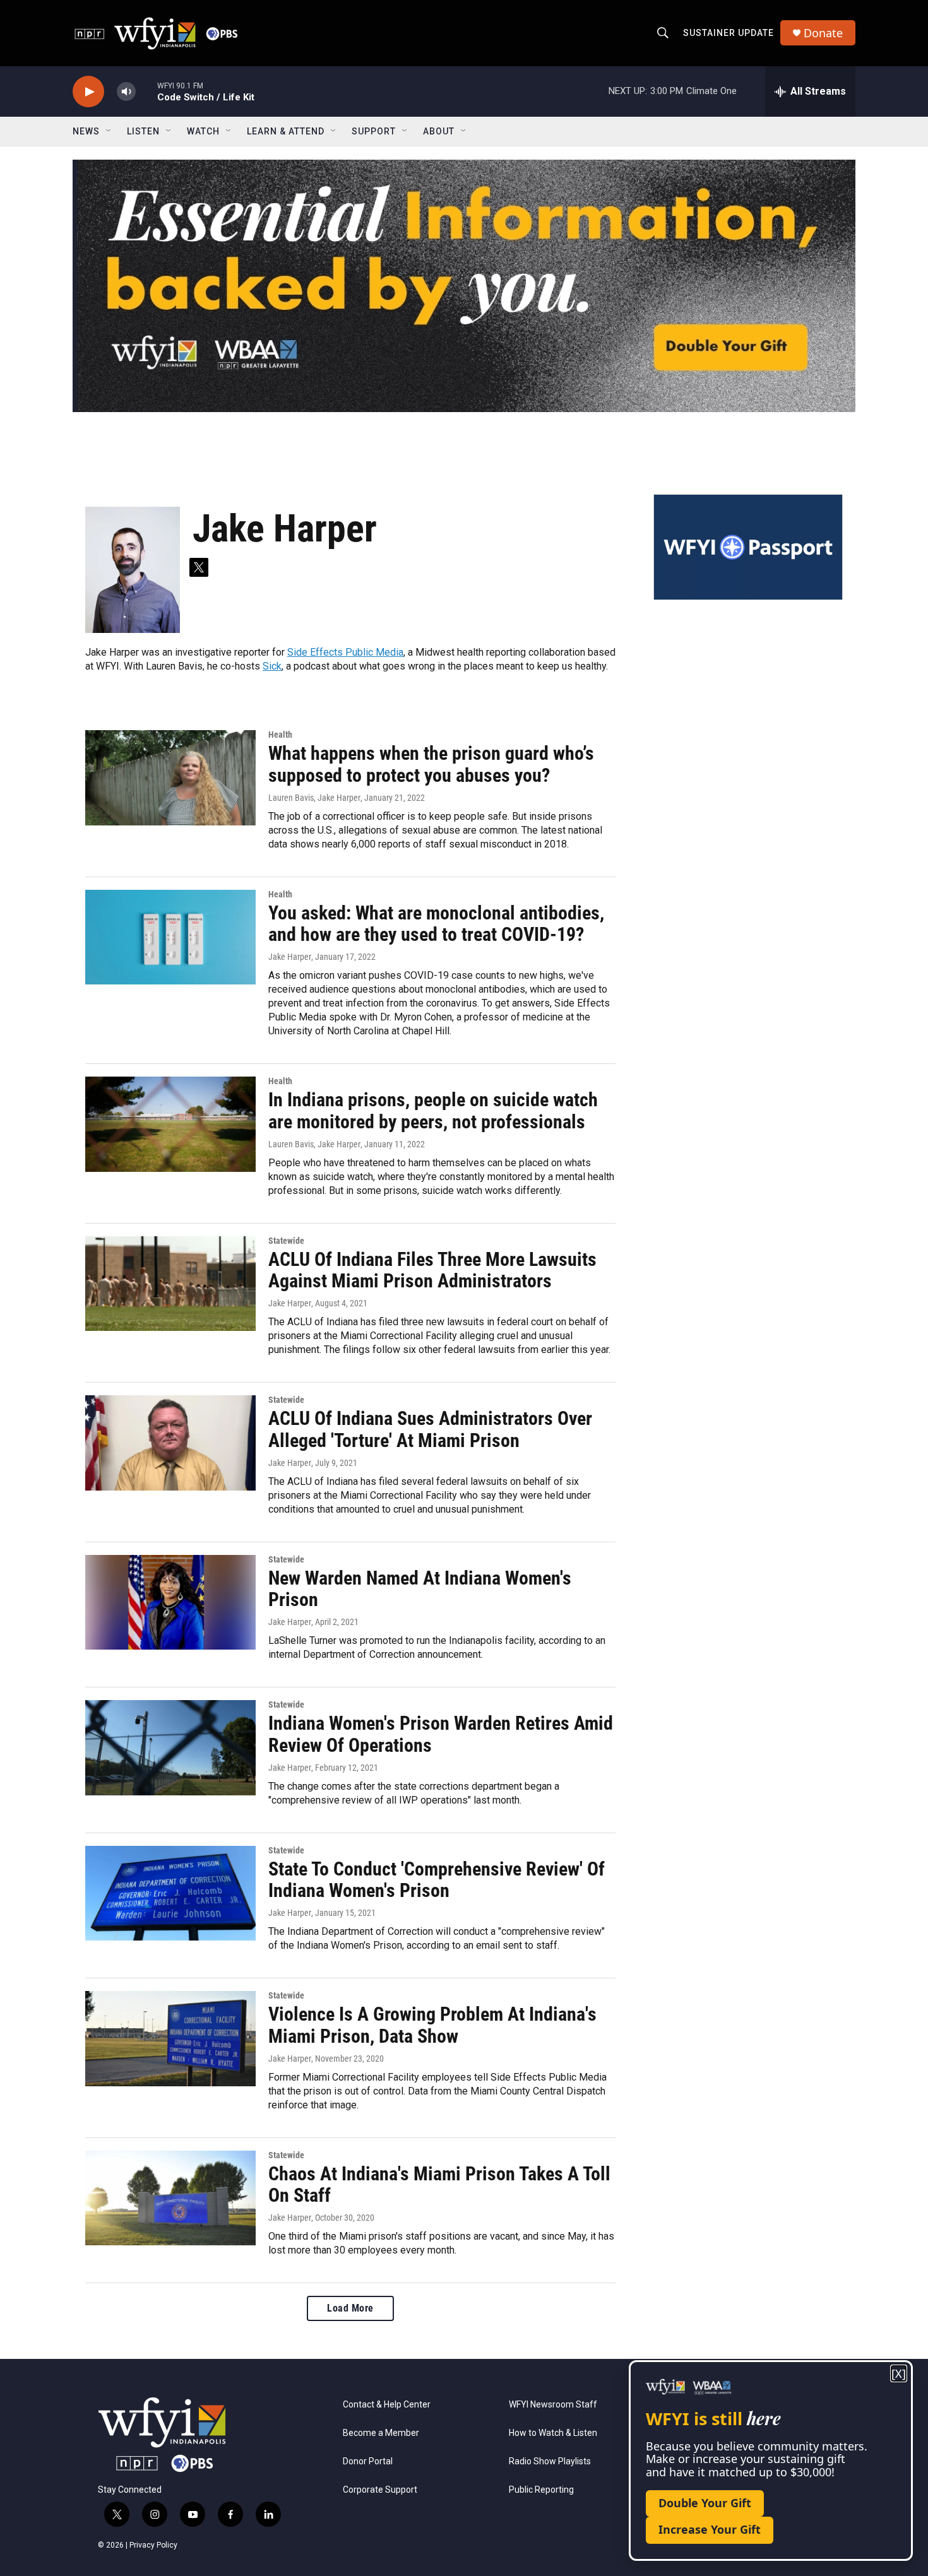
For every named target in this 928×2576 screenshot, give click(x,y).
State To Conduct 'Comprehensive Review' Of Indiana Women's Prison (437, 1880)
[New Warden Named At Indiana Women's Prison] (170, 1602)
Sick (272, 666)
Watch (203, 131)
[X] (899, 2374)
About (439, 131)
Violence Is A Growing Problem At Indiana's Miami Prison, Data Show (432, 2025)
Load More (350, 2308)
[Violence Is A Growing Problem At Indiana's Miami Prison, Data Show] (170, 2038)
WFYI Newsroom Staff (553, 2405)
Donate (823, 33)
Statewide (286, 1241)
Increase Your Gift (710, 2529)
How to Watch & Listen (553, 2433)
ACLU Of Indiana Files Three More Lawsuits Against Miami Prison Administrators (432, 1270)
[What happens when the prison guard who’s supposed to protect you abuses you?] (170, 777)
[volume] (126, 92)
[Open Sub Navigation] (109, 131)
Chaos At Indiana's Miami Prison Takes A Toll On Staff (439, 2185)
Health (280, 735)
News (86, 131)
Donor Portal (368, 2461)
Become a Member (381, 2433)
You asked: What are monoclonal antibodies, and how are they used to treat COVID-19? (436, 924)
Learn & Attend (286, 131)
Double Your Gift (705, 2503)
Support (374, 131)
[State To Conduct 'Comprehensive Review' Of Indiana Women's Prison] (170, 1893)
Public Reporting (541, 2490)
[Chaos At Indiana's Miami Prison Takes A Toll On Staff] (170, 2198)
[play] (88, 92)
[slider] (146, 91)
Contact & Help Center (387, 2405)
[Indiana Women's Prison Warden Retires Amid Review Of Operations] (170, 1747)
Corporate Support (380, 2490)
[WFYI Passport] (748, 547)
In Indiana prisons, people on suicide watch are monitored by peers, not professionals (433, 1111)
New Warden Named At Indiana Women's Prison (420, 1589)
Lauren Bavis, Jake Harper (314, 798)
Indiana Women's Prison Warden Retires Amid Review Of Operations (441, 1734)
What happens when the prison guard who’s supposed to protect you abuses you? (431, 764)
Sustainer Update (729, 33)
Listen (143, 131)
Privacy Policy (153, 2545)
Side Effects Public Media (345, 652)
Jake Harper (290, 957)
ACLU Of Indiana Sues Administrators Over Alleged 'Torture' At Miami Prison (430, 1429)
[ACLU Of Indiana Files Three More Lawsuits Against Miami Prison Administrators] (170, 1284)
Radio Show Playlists (550, 2461)
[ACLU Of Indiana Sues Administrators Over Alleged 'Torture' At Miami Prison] (170, 1443)
